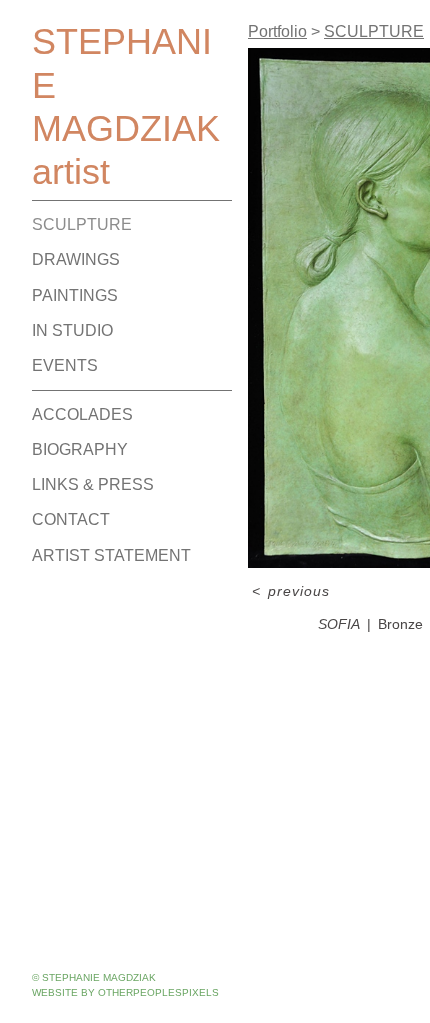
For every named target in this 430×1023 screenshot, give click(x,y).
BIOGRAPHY (80, 449)
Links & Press (93, 484)
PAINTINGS (75, 295)
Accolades (82, 414)
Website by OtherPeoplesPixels (125, 992)
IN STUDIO (72, 330)
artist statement (111, 555)
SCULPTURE (82, 224)
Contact (71, 519)
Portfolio (277, 31)
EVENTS (65, 365)
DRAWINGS (76, 259)
